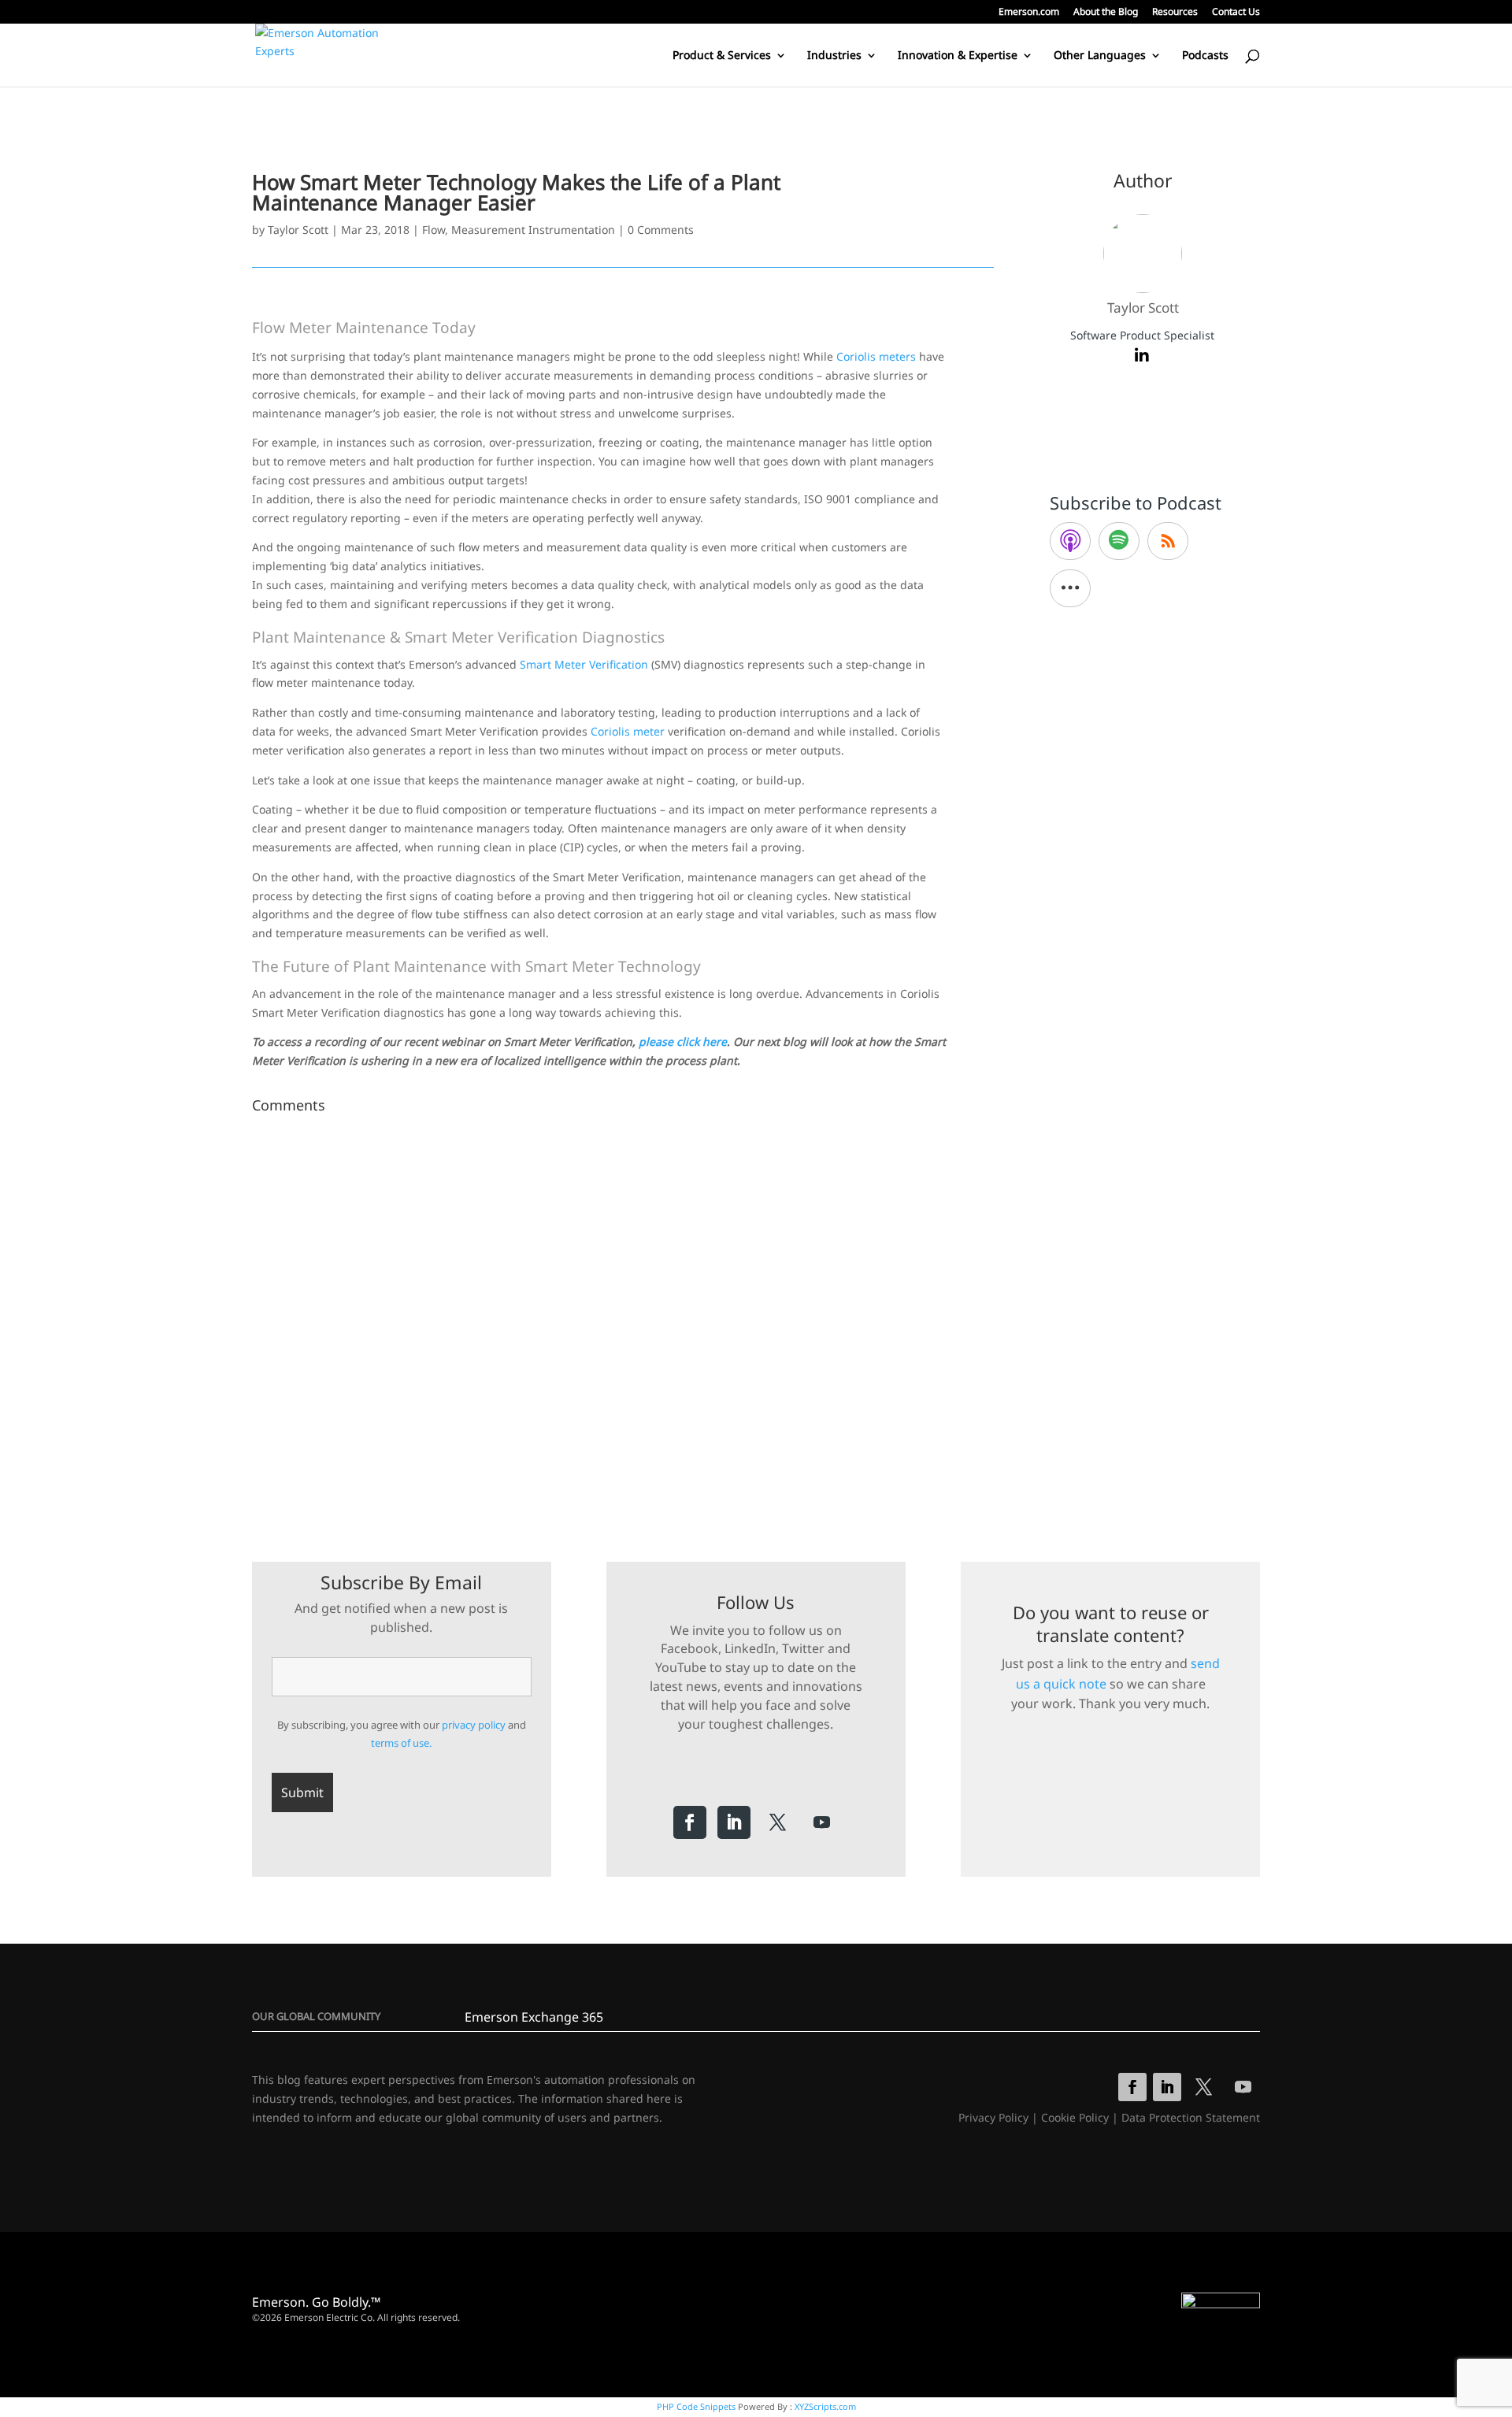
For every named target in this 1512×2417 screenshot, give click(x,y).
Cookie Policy (1075, 2117)
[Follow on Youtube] (822, 1822)
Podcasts (1205, 56)
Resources (1175, 13)
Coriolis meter (628, 731)
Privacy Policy (993, 2117)
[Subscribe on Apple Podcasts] (1070, 541)
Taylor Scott (298, 230)
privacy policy (474, 1725)
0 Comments (661, 230)
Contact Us (1236, 13)
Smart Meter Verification (584, 664)
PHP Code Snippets (696, 2406)
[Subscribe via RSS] (1168, 541)
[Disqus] (623, 1317)
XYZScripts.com (825, 2406)
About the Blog (1106, 13)
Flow (434, 230)
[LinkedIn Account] (1142, 356)
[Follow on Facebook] (690, 1822)
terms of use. (401, 1743)
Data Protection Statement (1191, 2117)
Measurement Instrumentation (533, 230)
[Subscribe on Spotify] (1119, 541)
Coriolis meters (876, 356)
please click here (683, 1042)
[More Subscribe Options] (1070, 588)
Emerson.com (1029, 13)
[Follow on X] (778, 1822)
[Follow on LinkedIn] (734, 1822)
